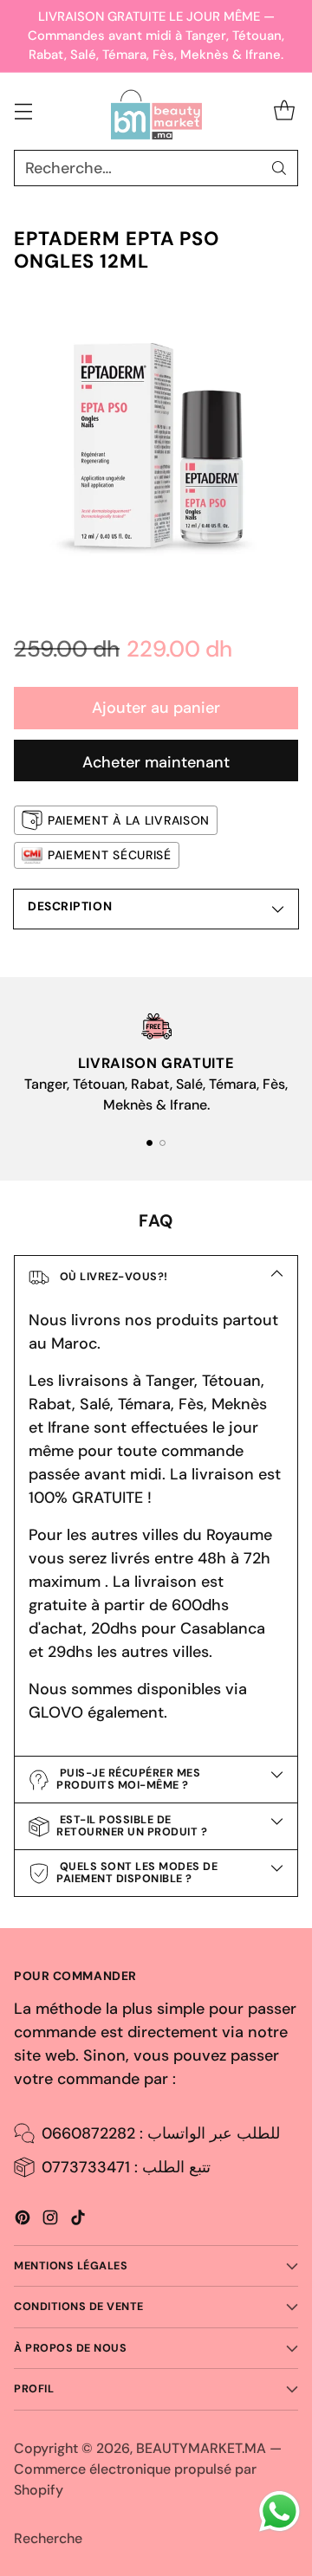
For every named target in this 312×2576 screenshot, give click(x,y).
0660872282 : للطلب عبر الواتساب (161, 2133)
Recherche (48, 2538)
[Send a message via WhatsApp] (279, 2511)
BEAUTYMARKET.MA (201, 2448)
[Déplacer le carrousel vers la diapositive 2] (162, 1143)
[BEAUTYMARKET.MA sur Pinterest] (23, 2221)
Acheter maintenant (156, 762)
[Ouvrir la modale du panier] (284, 111)
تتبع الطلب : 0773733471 (126, 2167)
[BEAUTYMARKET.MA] (156, 112)
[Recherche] (279, 168)
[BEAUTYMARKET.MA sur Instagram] (50, 2221)
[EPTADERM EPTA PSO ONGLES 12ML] (156, 449)
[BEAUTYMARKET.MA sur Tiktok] (78, 2221)
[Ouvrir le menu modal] (23, 111)
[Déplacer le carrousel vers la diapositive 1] (149, 1143)
